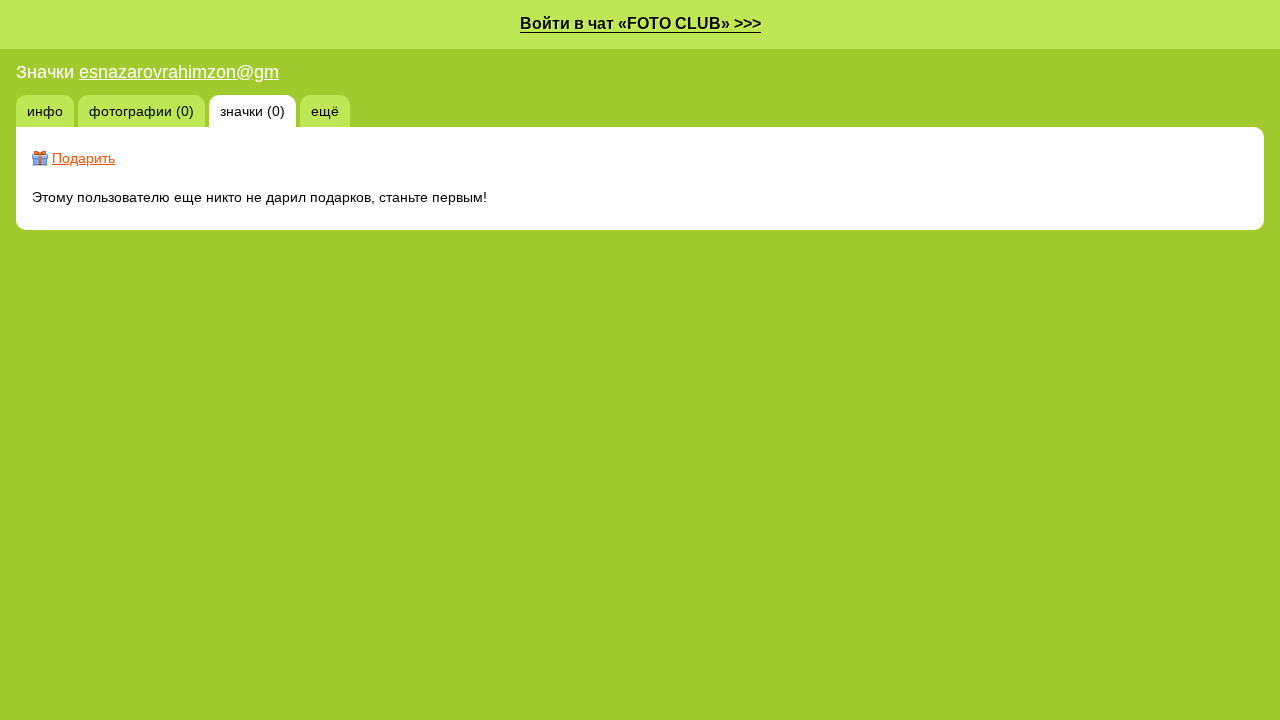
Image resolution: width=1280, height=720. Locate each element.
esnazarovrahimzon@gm (179, 72)
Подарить (83, 158)
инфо (45, 111)
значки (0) (252, 111)
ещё (325, 111)
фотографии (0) (141, 111)
